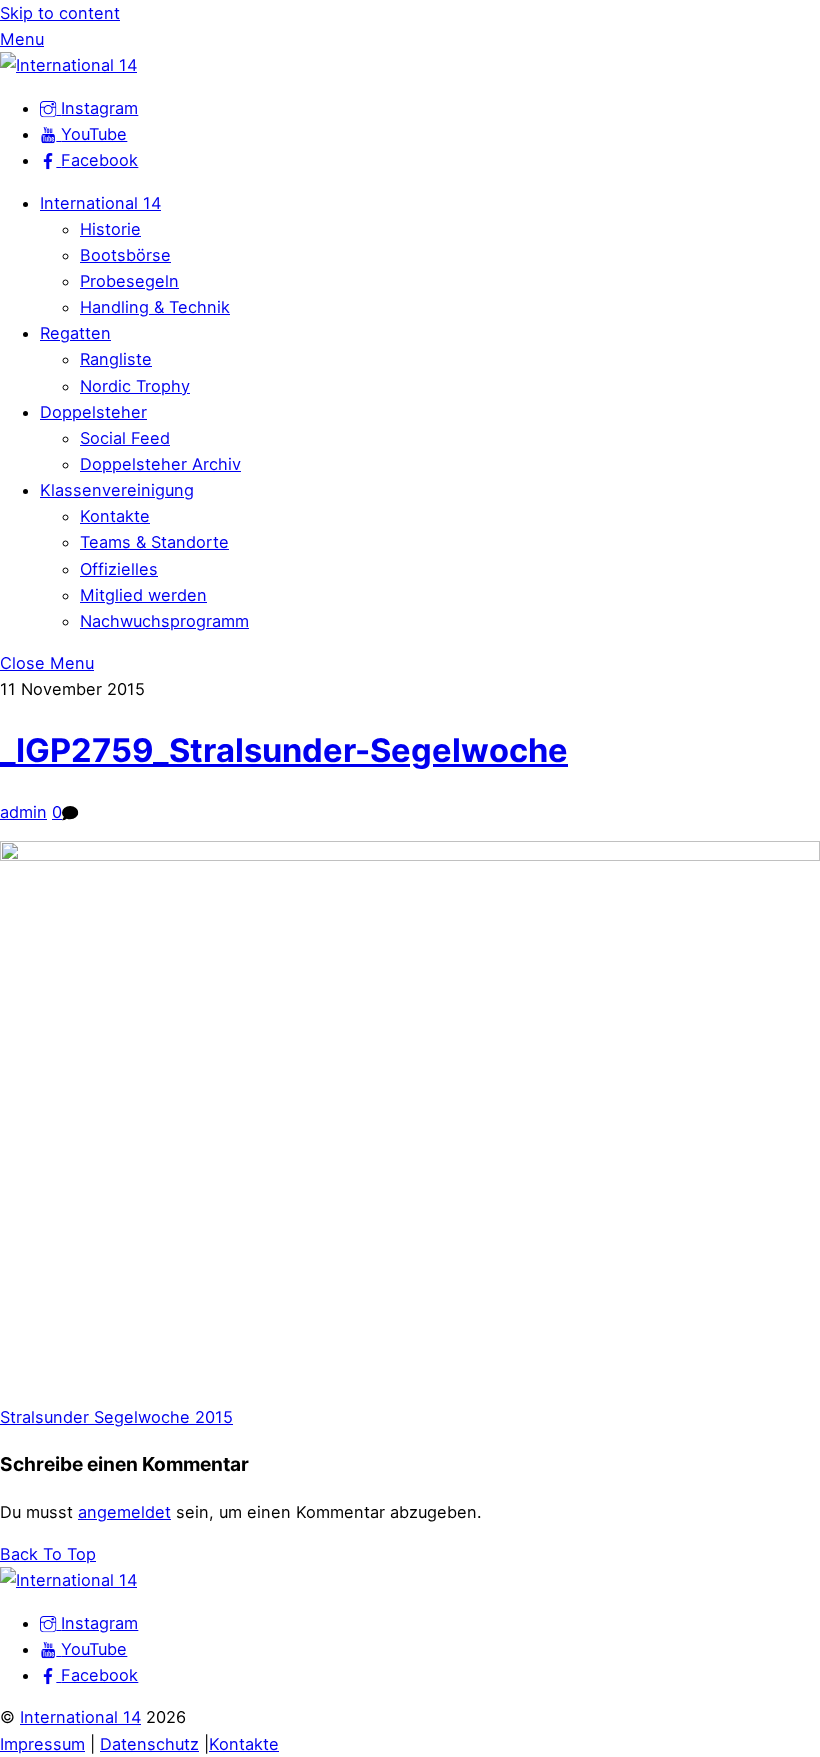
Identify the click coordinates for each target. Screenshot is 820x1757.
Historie (110, 229)
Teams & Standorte (154, 542)
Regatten (75, 333)
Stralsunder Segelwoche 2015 (116, 1417)
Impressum (42, 1744)
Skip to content (60, 13)
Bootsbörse (125, 255)
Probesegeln (129, 281)
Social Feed (125, 438)
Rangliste (116, 359)
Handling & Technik (155, 307)
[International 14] (68, 65)
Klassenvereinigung (117, 490)
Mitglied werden (143, 595)
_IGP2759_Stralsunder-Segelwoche (284, 750)
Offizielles (119, 569)
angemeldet (124, 1512)
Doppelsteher (93, 412)
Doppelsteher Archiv (160, 464)
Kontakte (115, 516)
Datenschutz (149, 1744)
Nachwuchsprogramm (164, 621)
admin (23, 812)
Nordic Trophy (135, 386)
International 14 (100, 203)
